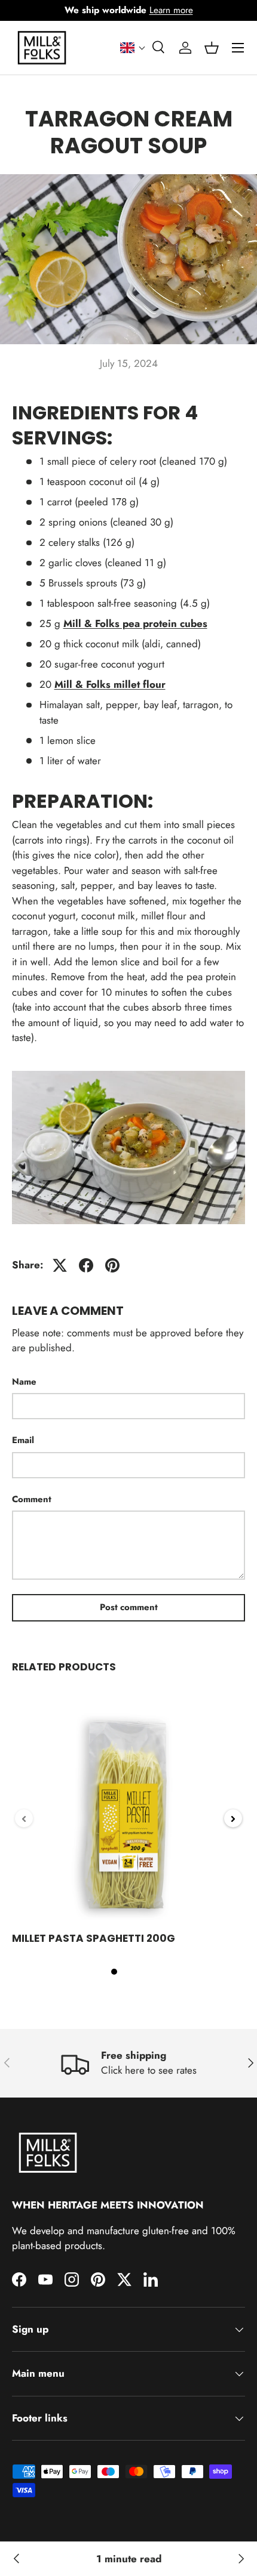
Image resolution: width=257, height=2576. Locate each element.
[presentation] (24, 1818)
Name (24, 1382)
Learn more (171, 10)
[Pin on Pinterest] (112, 1265)
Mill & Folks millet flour (110, 684)
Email (23, 1440)
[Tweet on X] (60, 1265)
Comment (32, 1499)
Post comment (129, 1607)
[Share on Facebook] (86, 1265)
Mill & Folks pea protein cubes (135, 623)
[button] (133, 48)
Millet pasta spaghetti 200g (94, 1938)
